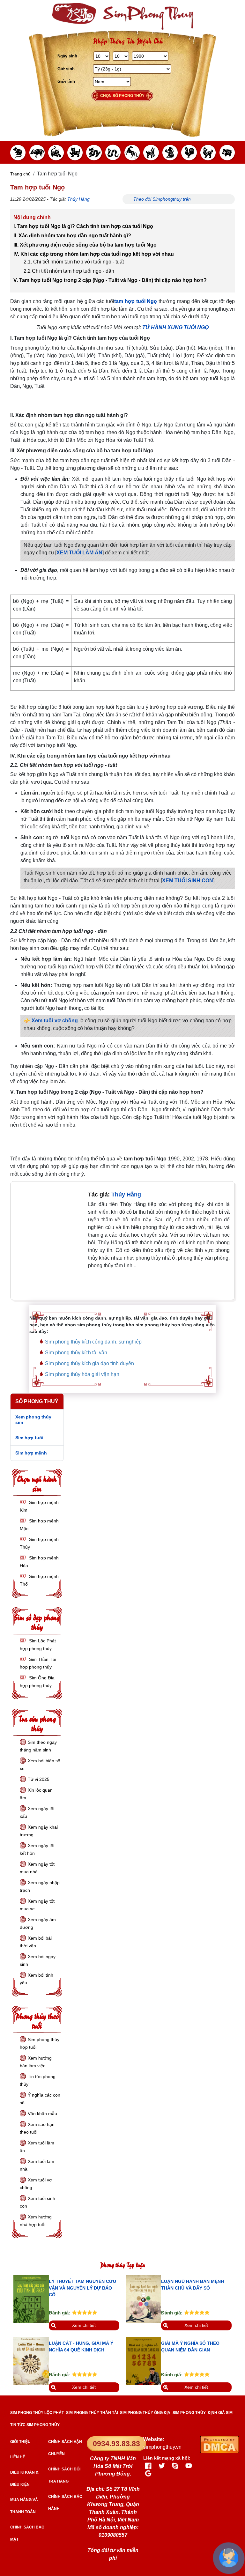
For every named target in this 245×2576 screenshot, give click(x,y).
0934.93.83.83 (116, 2444)
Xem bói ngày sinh (38, 1960)
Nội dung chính (32, 217)
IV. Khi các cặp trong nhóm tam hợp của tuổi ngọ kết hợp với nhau (94, 254)
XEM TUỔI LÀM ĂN (79, 553)
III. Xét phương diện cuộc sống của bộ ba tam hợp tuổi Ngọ (85, 245)
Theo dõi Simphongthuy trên (163, 199)
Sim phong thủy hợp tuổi (40, 2043)
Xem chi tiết (84, 2325)
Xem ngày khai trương (39, 1831)
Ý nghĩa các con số (40, 2099)
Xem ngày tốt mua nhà (37, 1868)
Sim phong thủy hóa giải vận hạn (82, 1374)
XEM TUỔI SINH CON (188, 881)
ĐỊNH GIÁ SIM (220, 2413)
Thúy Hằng (78, 199)
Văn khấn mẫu (42, 2113)
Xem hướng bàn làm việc (36, 2062)
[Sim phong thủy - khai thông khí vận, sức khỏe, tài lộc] (122, 16)
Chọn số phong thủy (122, 96)
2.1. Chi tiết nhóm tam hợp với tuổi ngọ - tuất (74, 262)
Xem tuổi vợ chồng (55, 1021)
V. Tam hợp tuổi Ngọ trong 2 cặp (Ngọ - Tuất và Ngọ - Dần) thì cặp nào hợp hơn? (110, 280)
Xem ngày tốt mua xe (37, 1905)
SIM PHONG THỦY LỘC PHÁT (37, 2413)
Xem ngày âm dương (38, 1923)
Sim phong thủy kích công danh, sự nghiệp (93, 1342)
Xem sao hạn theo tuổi (37, 2128)
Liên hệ (18, 2457)
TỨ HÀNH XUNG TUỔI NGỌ (175, 327)
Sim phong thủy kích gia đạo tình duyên (89, 1363)
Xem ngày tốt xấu (37, 1812)
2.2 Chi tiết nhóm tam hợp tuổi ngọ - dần (69, 271)
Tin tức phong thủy (38, 2080)
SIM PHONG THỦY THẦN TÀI (92, 2413)
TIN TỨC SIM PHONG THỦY (35, 2425)
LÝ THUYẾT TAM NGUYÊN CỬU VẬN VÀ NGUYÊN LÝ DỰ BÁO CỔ (82, 2288)
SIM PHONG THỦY (189, 2413)
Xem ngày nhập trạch (40, 1886)
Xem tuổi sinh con (37, 2202)
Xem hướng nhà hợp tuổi (36, 2221)
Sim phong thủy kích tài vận (76, 1353)
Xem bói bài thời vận (36, 1942)
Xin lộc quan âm (36, 1794)
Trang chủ (20, 174)
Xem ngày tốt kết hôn (37, 1849)
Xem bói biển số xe (40, 1765)
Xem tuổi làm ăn (37, 2147)
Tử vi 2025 (39, 1779)
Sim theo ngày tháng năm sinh (38, 1746)
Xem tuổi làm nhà (37, 2165)
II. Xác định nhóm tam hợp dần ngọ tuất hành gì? (73, 236)
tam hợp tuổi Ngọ (136, 301)
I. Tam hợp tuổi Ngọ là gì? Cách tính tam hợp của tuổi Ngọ (83, 226)
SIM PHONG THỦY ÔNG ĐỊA (145, 2413)
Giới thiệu (20, 2442)
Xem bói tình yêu (37, 1979)
